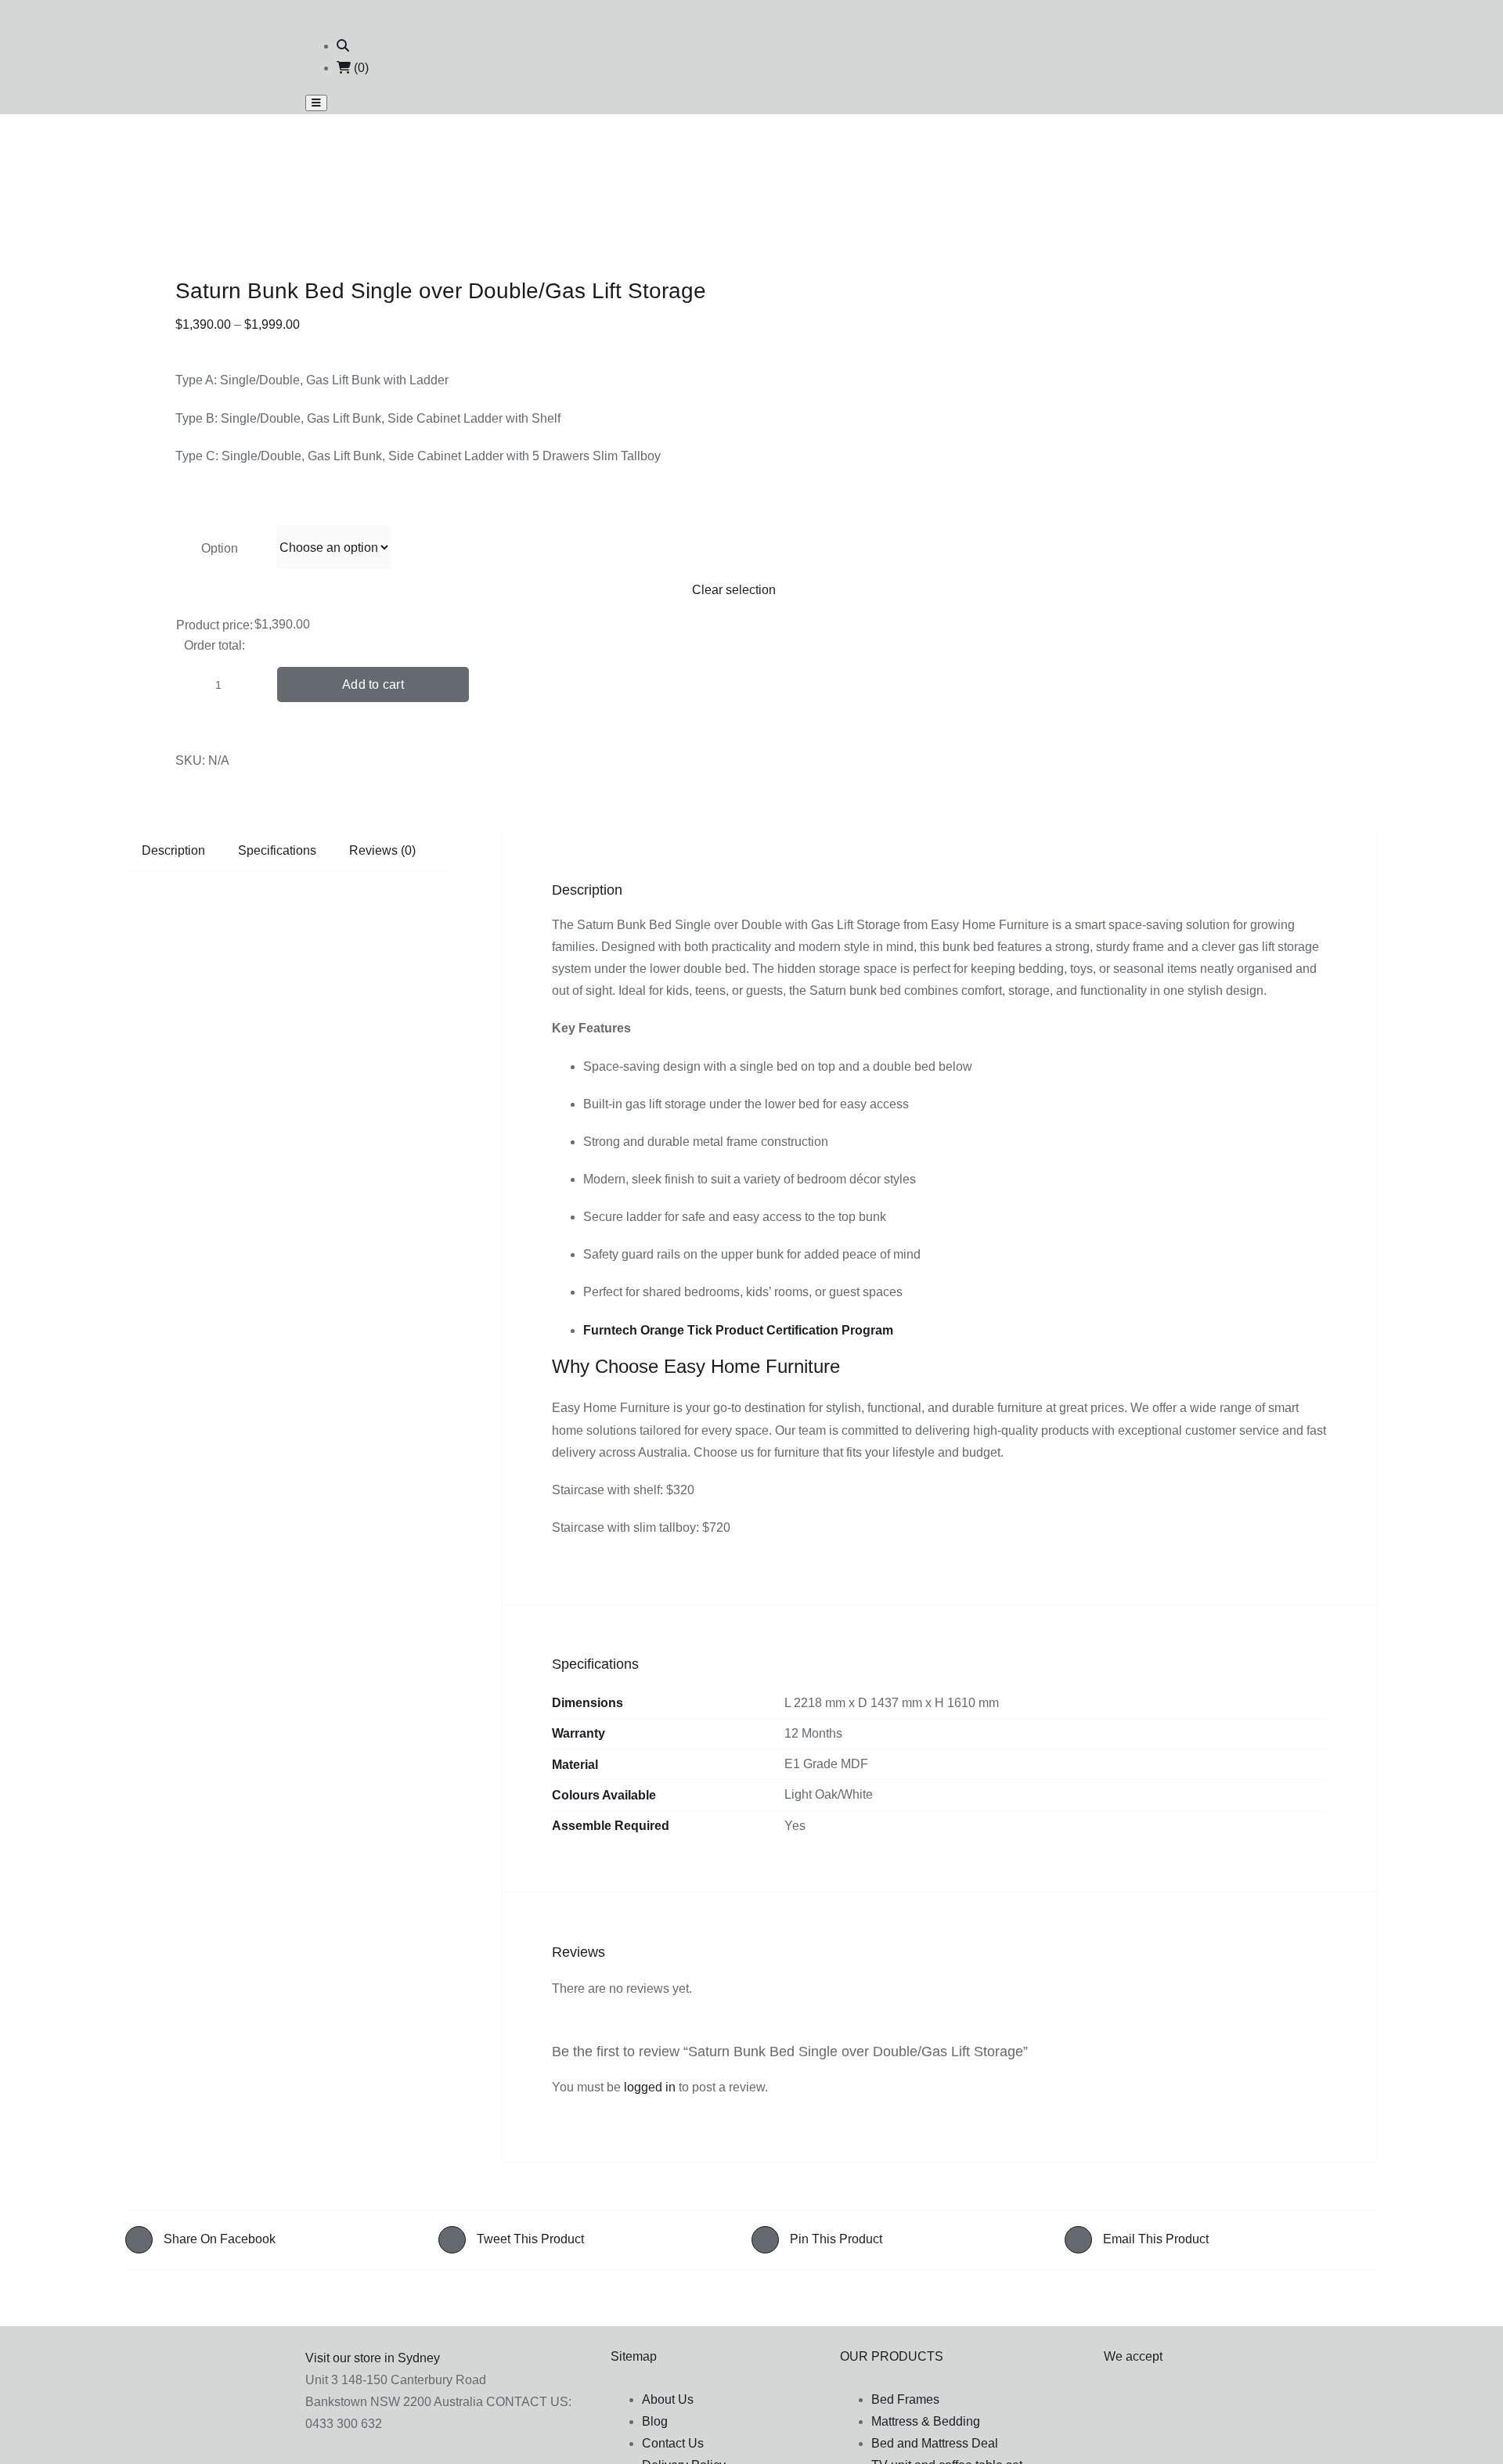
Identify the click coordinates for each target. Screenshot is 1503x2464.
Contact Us (673, 2443)
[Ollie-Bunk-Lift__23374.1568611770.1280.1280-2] (308, 204)
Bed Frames (905, 2399)
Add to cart (373, 684)
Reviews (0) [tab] (382, 850)
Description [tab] (173, 850)
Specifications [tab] (277, 850)
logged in (650, 2087)
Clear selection (734, 590)
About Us (668, 2399)
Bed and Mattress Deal (935, 2443)
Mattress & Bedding (926, 2421)
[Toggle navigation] (316, 103)
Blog (655, 2421)
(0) (360, 68)
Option (220, 548)
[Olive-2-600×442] (308, 225)
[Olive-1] (308, 182)
